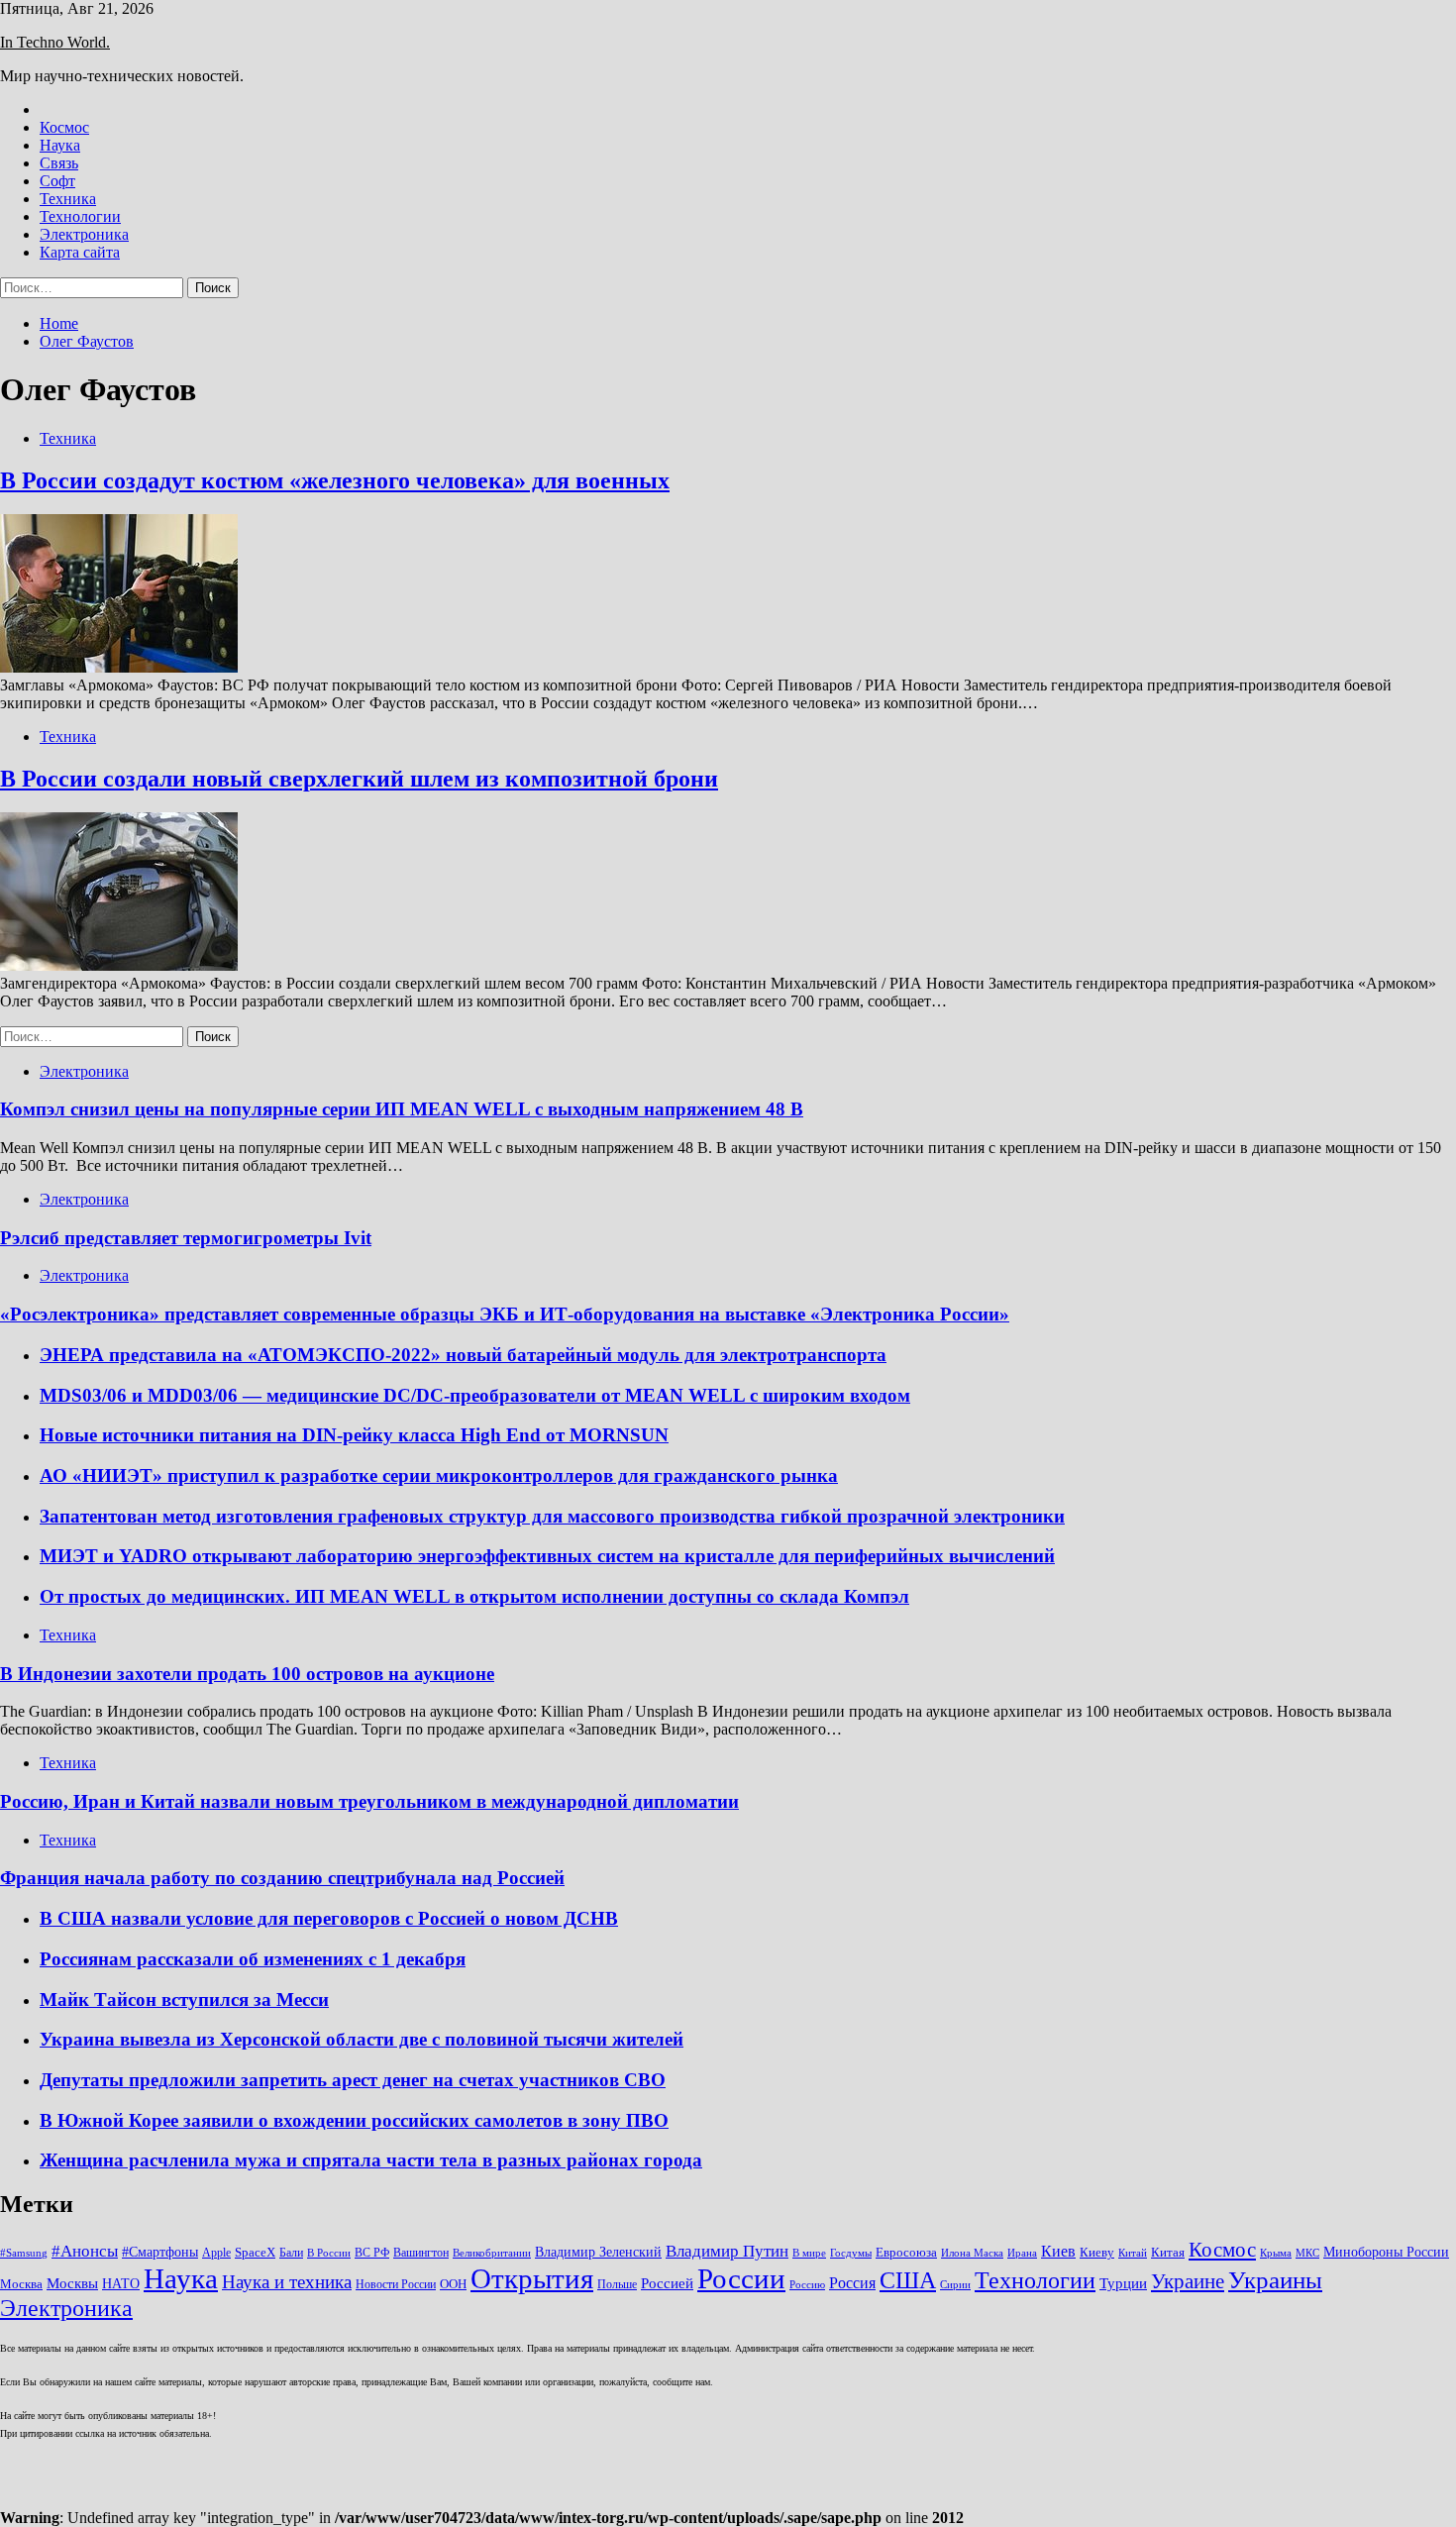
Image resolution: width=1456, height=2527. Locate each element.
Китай (1133, 2253)
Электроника (84, 234)
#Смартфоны (160, 2252)
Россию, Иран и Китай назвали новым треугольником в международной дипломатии (369, 1801)
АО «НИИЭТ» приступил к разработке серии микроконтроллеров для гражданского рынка (439, 1475)
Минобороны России (1386, 2252)
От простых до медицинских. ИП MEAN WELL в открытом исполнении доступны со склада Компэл (474, 1596)
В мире (809, 2253)
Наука (60, 145)
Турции (1123, 2283)
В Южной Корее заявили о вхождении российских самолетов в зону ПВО (354, 2120)
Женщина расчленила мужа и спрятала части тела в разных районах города (371, 2160)
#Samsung (24, 2253)
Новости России (396, 2284)
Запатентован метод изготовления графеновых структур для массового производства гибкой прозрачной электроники (552, 1516)
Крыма (1276, 2253)
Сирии (955, 2285)
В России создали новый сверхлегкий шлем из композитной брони (359, 779)
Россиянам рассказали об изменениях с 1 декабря (253, 1959)
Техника (68, 199)
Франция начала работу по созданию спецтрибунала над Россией (282, 1878)
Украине (1188, 2281)
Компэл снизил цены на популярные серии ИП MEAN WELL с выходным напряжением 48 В (402, 1109)
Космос (64, 127)
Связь (59, 163)
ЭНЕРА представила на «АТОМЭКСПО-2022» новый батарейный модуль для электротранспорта (463, 1355)
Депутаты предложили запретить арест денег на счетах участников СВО (353, 2080)
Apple (216, 2253)
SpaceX (255, 2252)
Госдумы (851, 2253)
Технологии (80, 216)
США (908, 2280)
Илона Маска (972, 2253)
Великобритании (492, 2253)
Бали (291, 2253)
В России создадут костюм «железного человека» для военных (335, 480)
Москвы (72, 2283)
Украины (1275, 2280)
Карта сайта (80, 252)
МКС (1307, 2253)
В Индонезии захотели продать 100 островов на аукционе (247, 1674)
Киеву (1097, 2252)
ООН (453, 2284)
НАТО (121, 2283)
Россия (852, 2283)
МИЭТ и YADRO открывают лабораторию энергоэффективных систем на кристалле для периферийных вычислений (547, 1556)
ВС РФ (372, 2253)
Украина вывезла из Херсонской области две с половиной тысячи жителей (362, 2039)
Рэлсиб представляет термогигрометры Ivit (186, 1238)
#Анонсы (85, 2251)
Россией (667, 2283)
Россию (807, 2285)
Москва (21, 2284)
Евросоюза (906, 2252)
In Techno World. (55, 42)
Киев (1058, 2251)
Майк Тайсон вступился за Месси (184, 2000)
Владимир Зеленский (598, 2252)
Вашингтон (421, 2253)
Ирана (1022, 2253)
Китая (1168, 2252)
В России (329, 2253)
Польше (617, 2284)
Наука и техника (287, 2282)
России (741, 2278)
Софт (57, 181)
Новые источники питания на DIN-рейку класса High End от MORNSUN (354, 1435)
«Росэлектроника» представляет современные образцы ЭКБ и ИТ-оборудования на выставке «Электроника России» (505, 1314)
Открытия (532, 2278)
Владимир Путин (727, 2251)
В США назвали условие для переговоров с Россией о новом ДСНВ (329, 1918)
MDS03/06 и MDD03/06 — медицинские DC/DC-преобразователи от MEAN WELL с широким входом (475, 1395)
